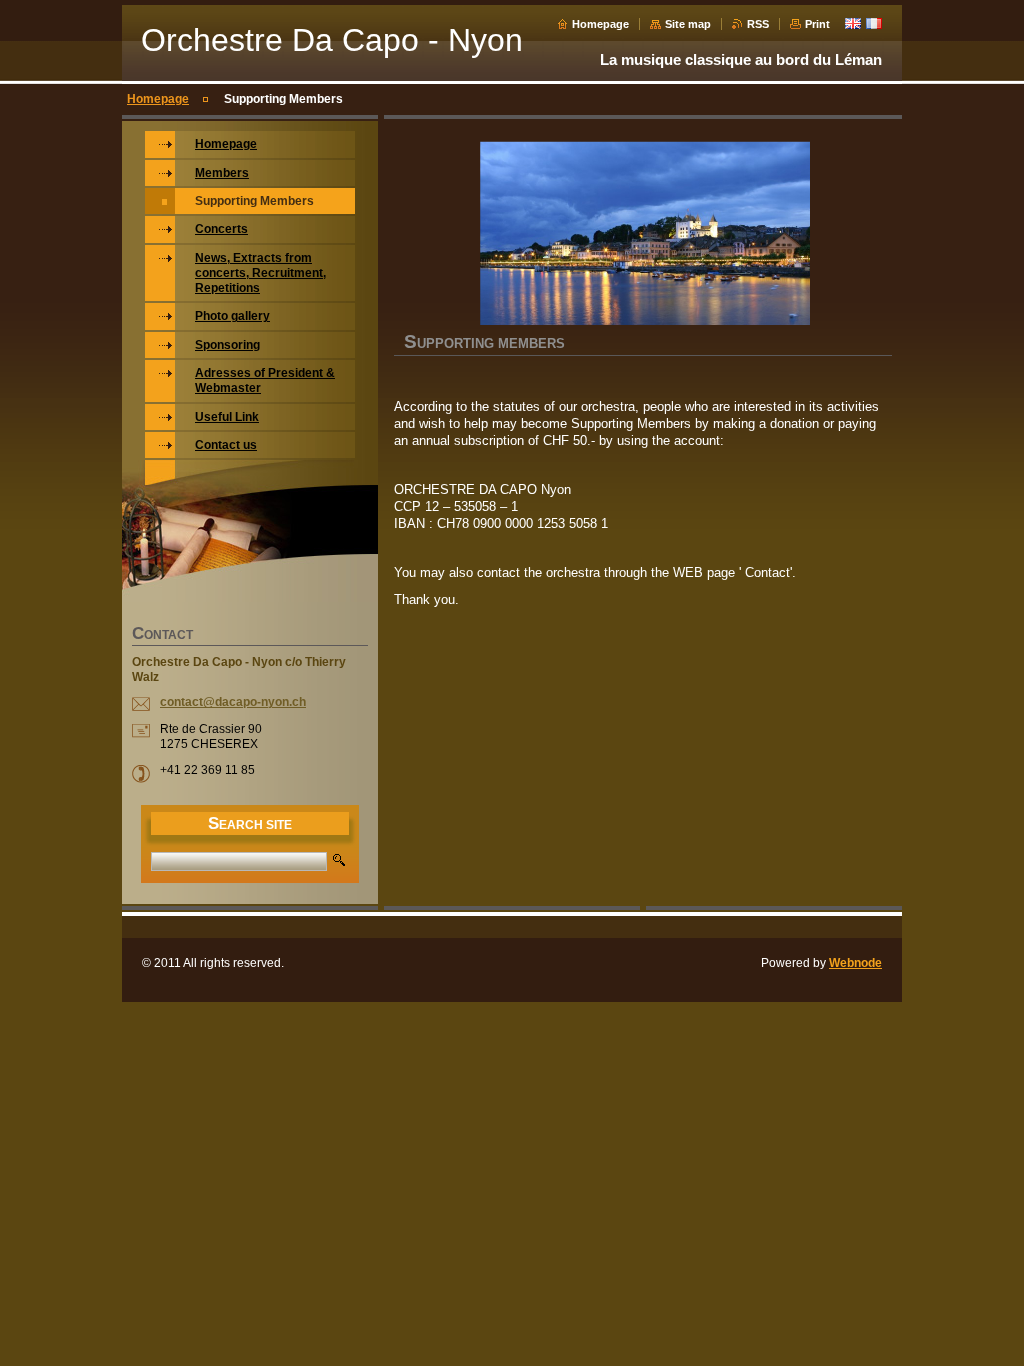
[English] (853, 23)
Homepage (600, 24)
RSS (758, 24)
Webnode (855, 963)
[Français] (874, 23)
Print (817, 24)
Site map (688, 24)
